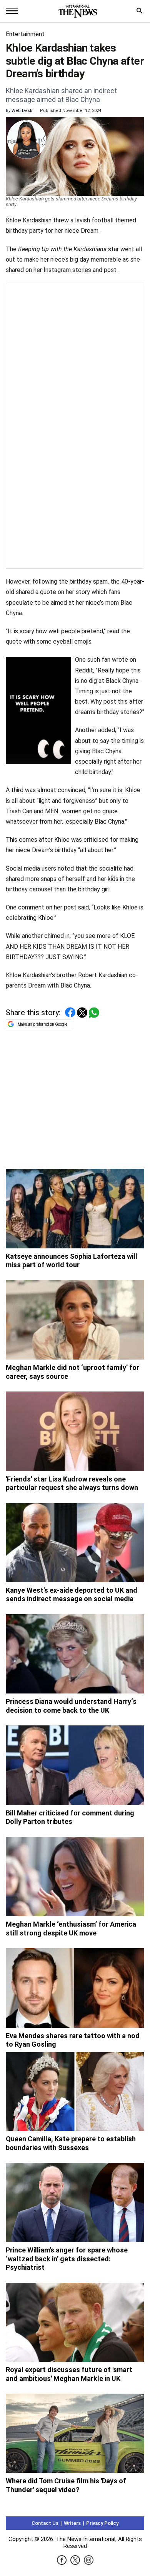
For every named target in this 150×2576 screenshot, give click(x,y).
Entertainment (25, 34)
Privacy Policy (102, 2523)
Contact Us (45, 2523)
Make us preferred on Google (42, 1024)
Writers (72, 2523)
